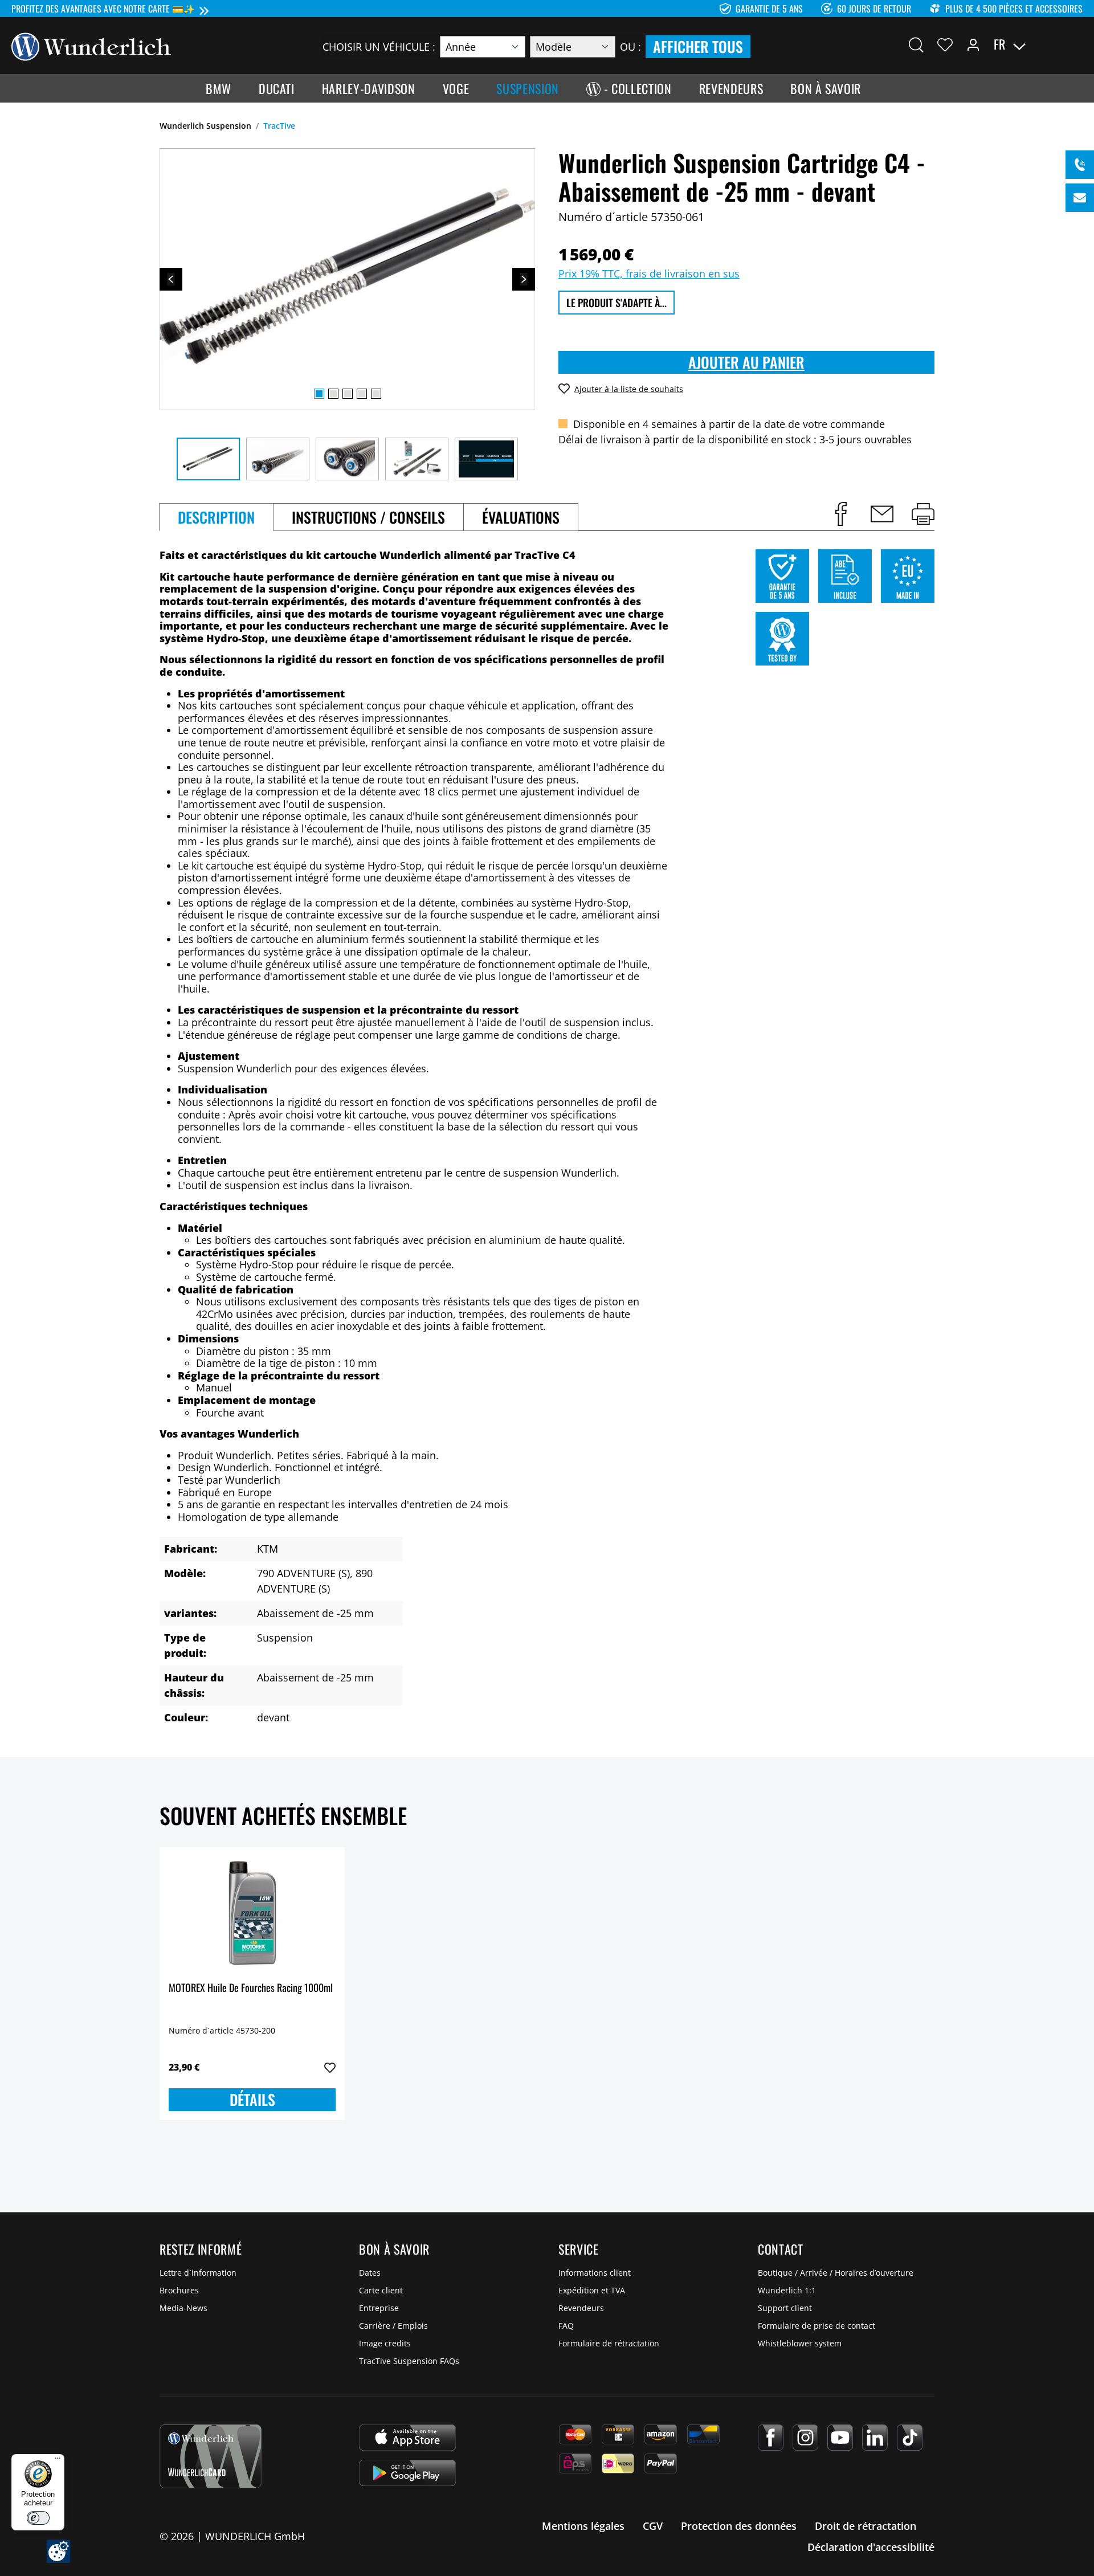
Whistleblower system (800, 2343)
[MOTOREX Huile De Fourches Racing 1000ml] (252, 1913)
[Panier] (1076, 44)
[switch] (38, 2518)
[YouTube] (840, 2438)
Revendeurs (581, 2308)
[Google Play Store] (407, 2473)
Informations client (595, 2273)
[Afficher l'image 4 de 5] (362, 394)
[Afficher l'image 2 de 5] (333, 394)
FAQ (566, 2326)
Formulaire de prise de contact (817, 2326)
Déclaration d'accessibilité (871, 2547)
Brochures (179, 2290)
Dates (370, 2273)
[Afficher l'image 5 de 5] (376, 394)
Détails (252, 2099)
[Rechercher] (916, 44)
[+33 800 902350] (1080, 165)
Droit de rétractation (866, 2526)
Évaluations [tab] (521, 517)
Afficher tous (698, 46)
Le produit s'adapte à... (617, 303)
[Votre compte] (973, 44)
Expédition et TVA (592, 2290)
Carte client (381, 2290)
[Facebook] (771, 2438)
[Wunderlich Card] (211, 2456)
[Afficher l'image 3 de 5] (348, 394)
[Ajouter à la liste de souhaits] (330, 2068)
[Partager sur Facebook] (841, 514)
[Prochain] (524, 279)
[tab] (216, 517)
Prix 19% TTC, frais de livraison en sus (649, 273)
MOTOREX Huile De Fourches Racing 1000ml (251, 1988)
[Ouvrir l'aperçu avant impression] (923, 514)
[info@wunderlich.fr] (1080, 198)
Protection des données (739, 2526)
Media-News (183, 2308)
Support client (785, 2308)
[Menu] (58, 2461)
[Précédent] (171, 279)
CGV (653, 2526)
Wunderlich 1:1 (787, 2290)
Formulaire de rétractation (609, 2343)
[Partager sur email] (882, 514)
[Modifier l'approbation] (58, 2551)
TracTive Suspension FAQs (409, 2361)
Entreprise (379, 2308)
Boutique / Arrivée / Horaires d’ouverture (836, 2273)
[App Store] (407, 2438)
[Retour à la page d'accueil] (91, 46)
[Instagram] (805, 2438)
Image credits (385, 2343)
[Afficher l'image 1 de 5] (319, 394)
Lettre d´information (198, 2273)
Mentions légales (583, 2526)
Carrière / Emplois (393, 2326)
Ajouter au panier (746, 362)
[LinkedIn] (875, 2438)
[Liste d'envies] (945, 44)
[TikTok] (910, 2438)
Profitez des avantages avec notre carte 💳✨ (103, 9)
